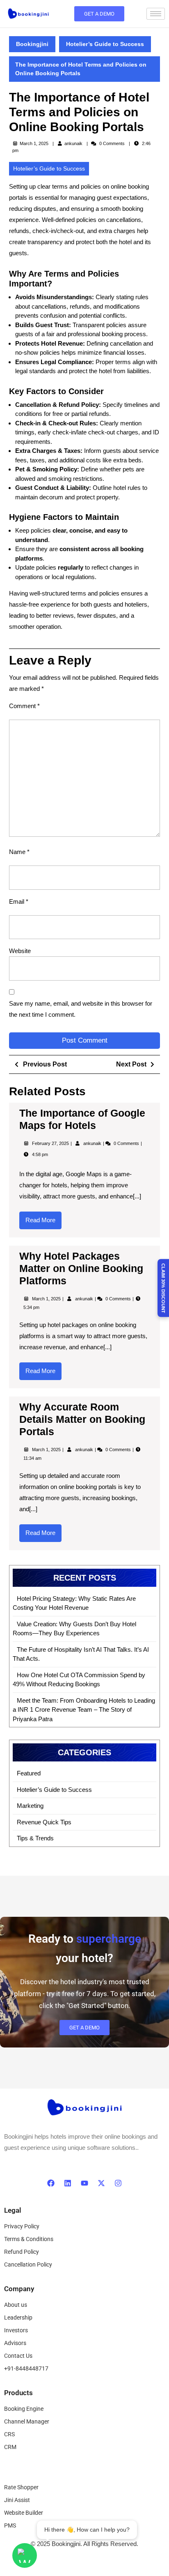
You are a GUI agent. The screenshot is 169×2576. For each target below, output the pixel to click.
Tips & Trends (35, 1838)
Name (19, 852)
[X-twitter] (101, 2183)
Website (20, 951)
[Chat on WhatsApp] (25, 2555)
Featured (29, 1773)
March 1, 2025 (47, 1299)
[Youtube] (84, 2183)
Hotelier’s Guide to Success (105, 44)
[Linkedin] (68, 2183)
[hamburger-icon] (156, 14)
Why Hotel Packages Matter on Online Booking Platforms (81, 1268)
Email (19, 901)
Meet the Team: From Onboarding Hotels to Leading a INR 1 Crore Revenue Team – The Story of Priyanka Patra (84, 1710)
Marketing (30, 1806)
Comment (24, 706)
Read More (43, 1218)
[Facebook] (51, 2183)
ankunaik (73, 143)
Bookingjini (32, 44)
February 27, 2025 (51, 1143)
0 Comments (127, 1143)
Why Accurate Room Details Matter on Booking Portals (82, 1419)
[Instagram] (118, 2183)
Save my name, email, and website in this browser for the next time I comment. (81, 1009)
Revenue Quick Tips (44, 1822)
